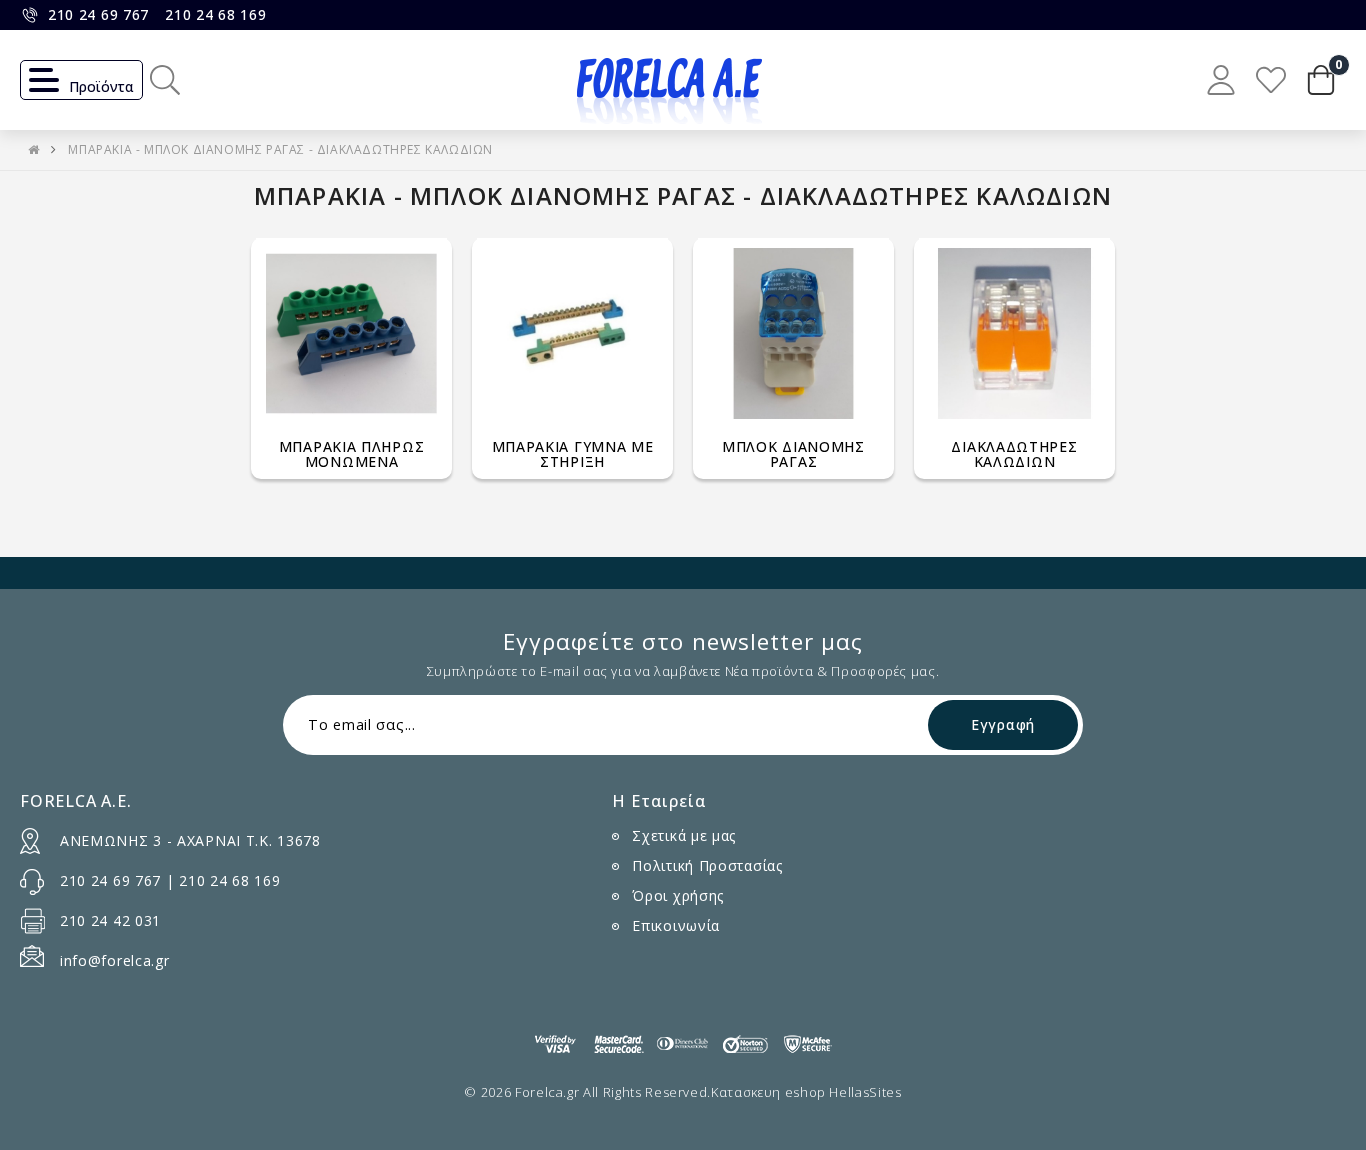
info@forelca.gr (115, 960)
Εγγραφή (1003, 724)
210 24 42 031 (110, 920)
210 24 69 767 (98, 14)
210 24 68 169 (215, 14)
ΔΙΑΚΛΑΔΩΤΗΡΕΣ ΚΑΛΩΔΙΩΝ (1014, 454)
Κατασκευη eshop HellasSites (806, 1092)
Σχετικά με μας (684, 835)
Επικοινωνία (676, 925)
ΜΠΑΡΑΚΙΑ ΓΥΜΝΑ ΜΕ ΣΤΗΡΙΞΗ (573, 454)
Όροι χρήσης (678, 895)
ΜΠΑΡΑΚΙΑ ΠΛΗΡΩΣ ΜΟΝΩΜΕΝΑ (352, 454)
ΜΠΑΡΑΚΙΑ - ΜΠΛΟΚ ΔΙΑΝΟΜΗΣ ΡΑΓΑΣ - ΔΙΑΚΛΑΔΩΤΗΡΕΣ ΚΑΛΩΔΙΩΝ (280, 149)
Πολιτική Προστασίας (707, 865)
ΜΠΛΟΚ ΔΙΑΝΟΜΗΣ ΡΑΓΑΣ (793, 454)
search (165, 80)
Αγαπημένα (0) (1271, 80)
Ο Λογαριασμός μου (1221, 80)
